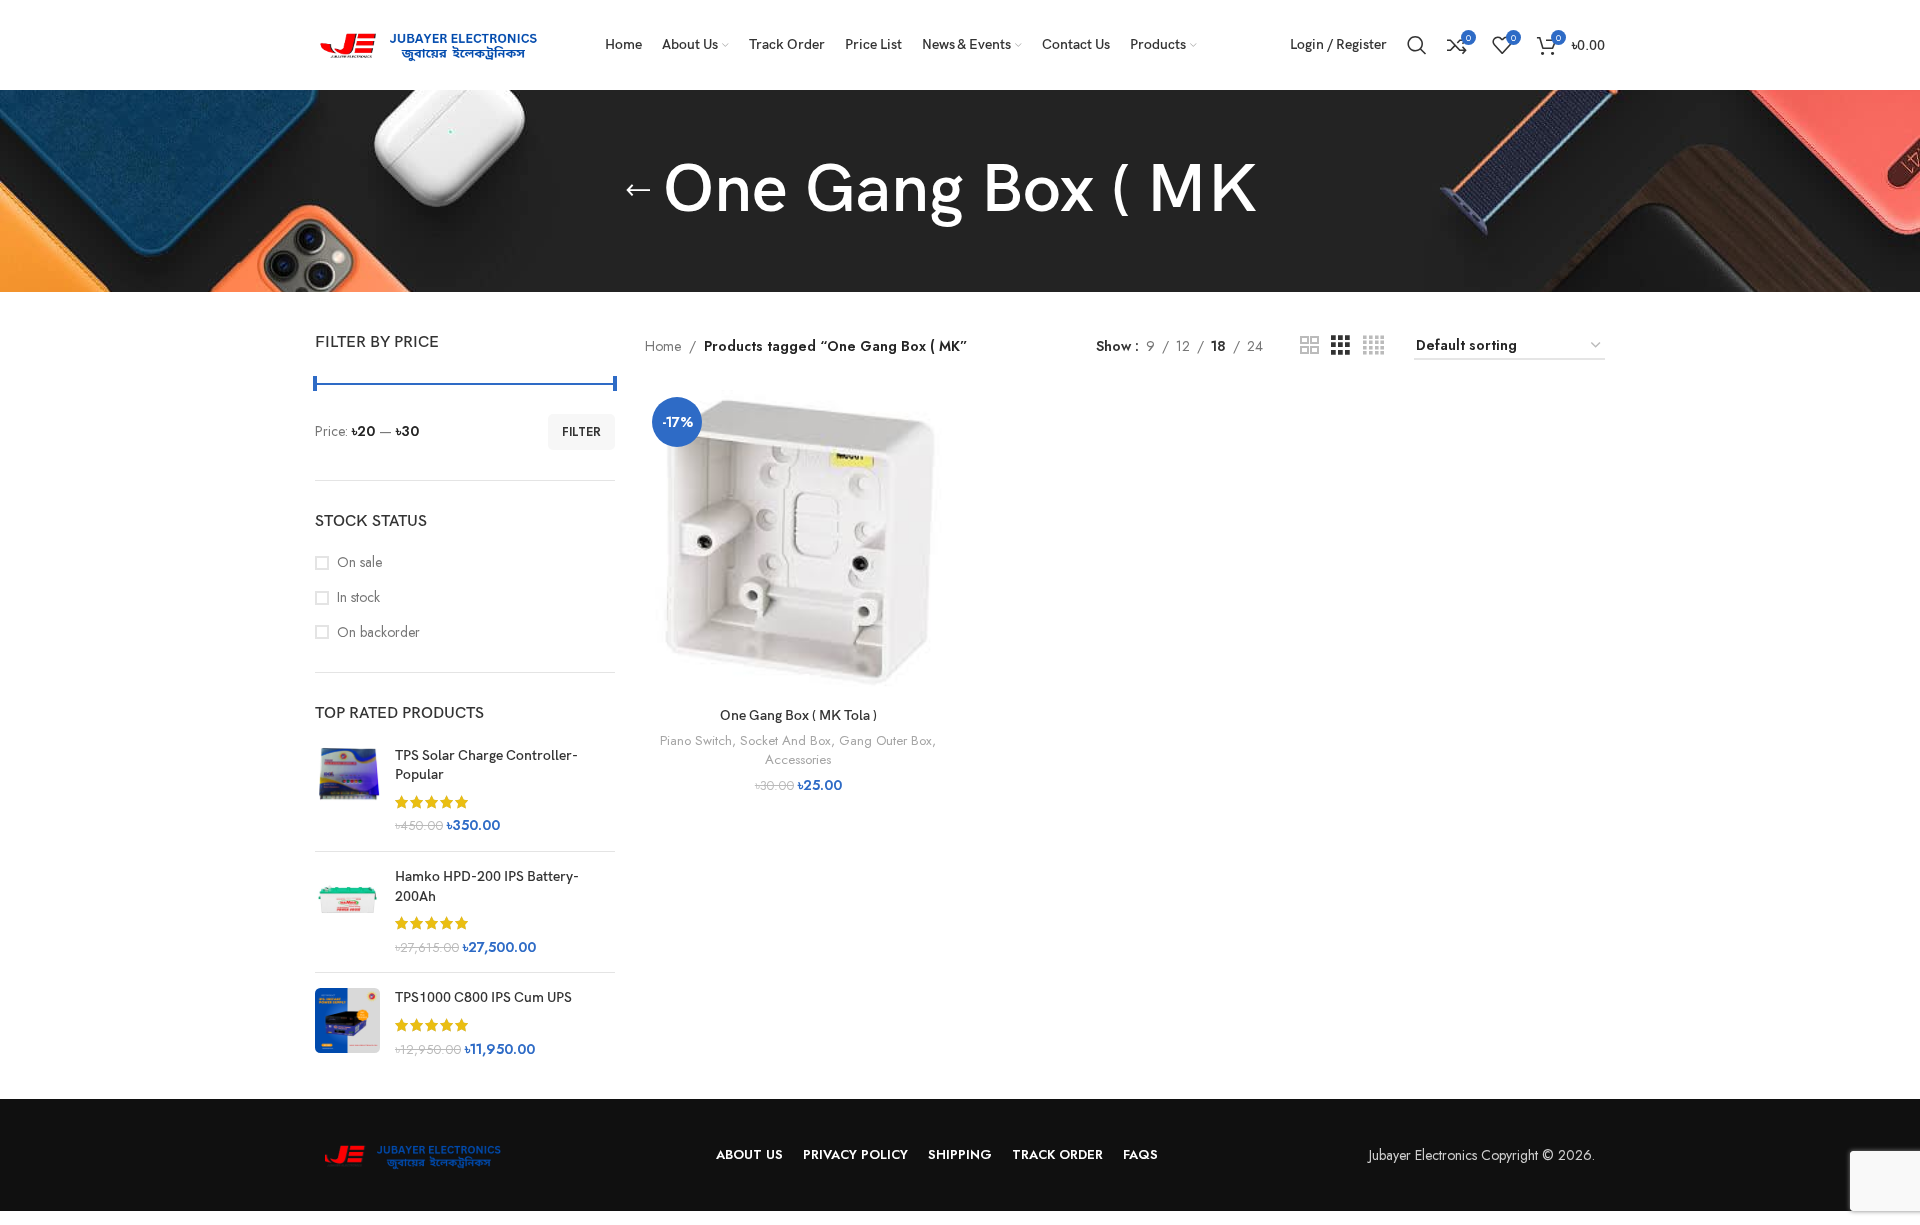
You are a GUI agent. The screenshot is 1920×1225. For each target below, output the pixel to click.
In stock (358, 597)
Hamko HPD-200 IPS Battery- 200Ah (486, 886)
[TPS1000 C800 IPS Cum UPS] (347, 1023)
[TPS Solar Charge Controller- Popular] (347, 791)
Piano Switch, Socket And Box (745, 740)
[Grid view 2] (1309, 345)
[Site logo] (435, 43)
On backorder (378, 632)
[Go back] (638, 191)
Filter (581, 432)
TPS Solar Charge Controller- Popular (486, 765)
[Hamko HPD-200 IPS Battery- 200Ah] (347, 912)
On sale (359, 562)
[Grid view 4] (1373, 345)
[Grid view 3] (1340, 345)
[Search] (1417, 45)
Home (663, 346)
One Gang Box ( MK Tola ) (798, 715)
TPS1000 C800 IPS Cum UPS (483, 997)
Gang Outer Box (885, 740)
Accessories (798, 759)
